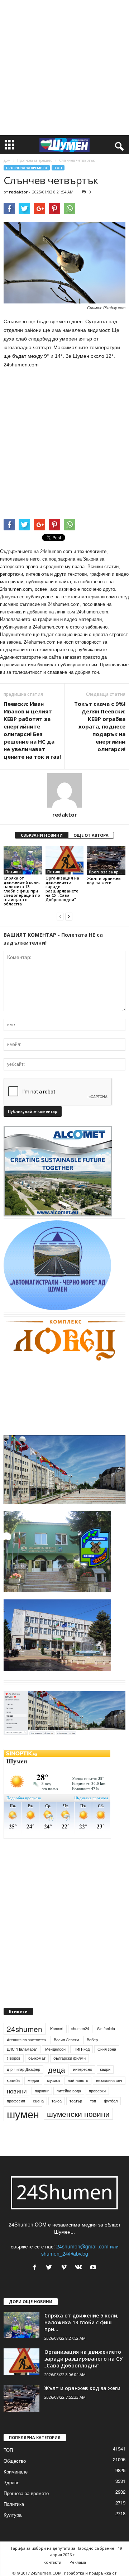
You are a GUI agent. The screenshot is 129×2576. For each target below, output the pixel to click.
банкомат (37, 2058)
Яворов (14, 2058)
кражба (13, 2080)
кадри (105, 2069)
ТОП (58, 168)
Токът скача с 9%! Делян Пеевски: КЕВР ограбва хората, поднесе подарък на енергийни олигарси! (100, 726)
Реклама (78, 2562)
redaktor (18, 192)
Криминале (16, 2472)
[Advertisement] (64, 68)
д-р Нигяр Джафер (23, 2069)
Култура (13, 2515)
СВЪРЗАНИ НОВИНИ (42, 835)
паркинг (42, 2091)
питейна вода (69, 2091)
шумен (23, 2114)
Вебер (92, 2040)
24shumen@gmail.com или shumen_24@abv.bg (80, 2250)
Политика (14, 2504)
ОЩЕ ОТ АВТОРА (91, 835)
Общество (15, 2461)
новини (17, 2091)
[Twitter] (51, 2267)
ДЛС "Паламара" (22, 2049)
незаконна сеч (109, 2080)
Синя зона (107, 2049)
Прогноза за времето (35, 160)
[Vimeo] (65, 2267)
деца (57, 2069)
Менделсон (55, 2049)
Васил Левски (66, 2040)
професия (16, 2101)
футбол (111, 2101)
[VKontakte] (80, 2267)
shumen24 (80, 2029)
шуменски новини (78, 2114)
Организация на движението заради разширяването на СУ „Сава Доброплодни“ (62, 889)
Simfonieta (106, 2029)
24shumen (25, 2029)
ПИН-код (82, 2049)
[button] (118, 145)
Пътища (13, 872)
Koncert (57, 2029)
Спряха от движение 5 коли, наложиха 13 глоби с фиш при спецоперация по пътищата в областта (22, 891)
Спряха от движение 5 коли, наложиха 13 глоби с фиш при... (82, 2322)
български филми (70, 2058)
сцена (38, 2101)
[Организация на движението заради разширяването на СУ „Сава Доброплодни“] (65, 860)
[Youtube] (94, 2267)
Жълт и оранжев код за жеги (104, 880)
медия (33, 2080)
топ (93, 2101)
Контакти (52, 2562)
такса (57, 2101)
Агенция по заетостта (26, 2040)
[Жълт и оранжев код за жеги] (106, 860)
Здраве (11, 2482)
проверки (97, 2091)
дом (7, 160)
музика (53, 2080)
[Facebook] (36, 2267)
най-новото (78, 2080)
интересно (83, 2069)
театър (76, 2101)
